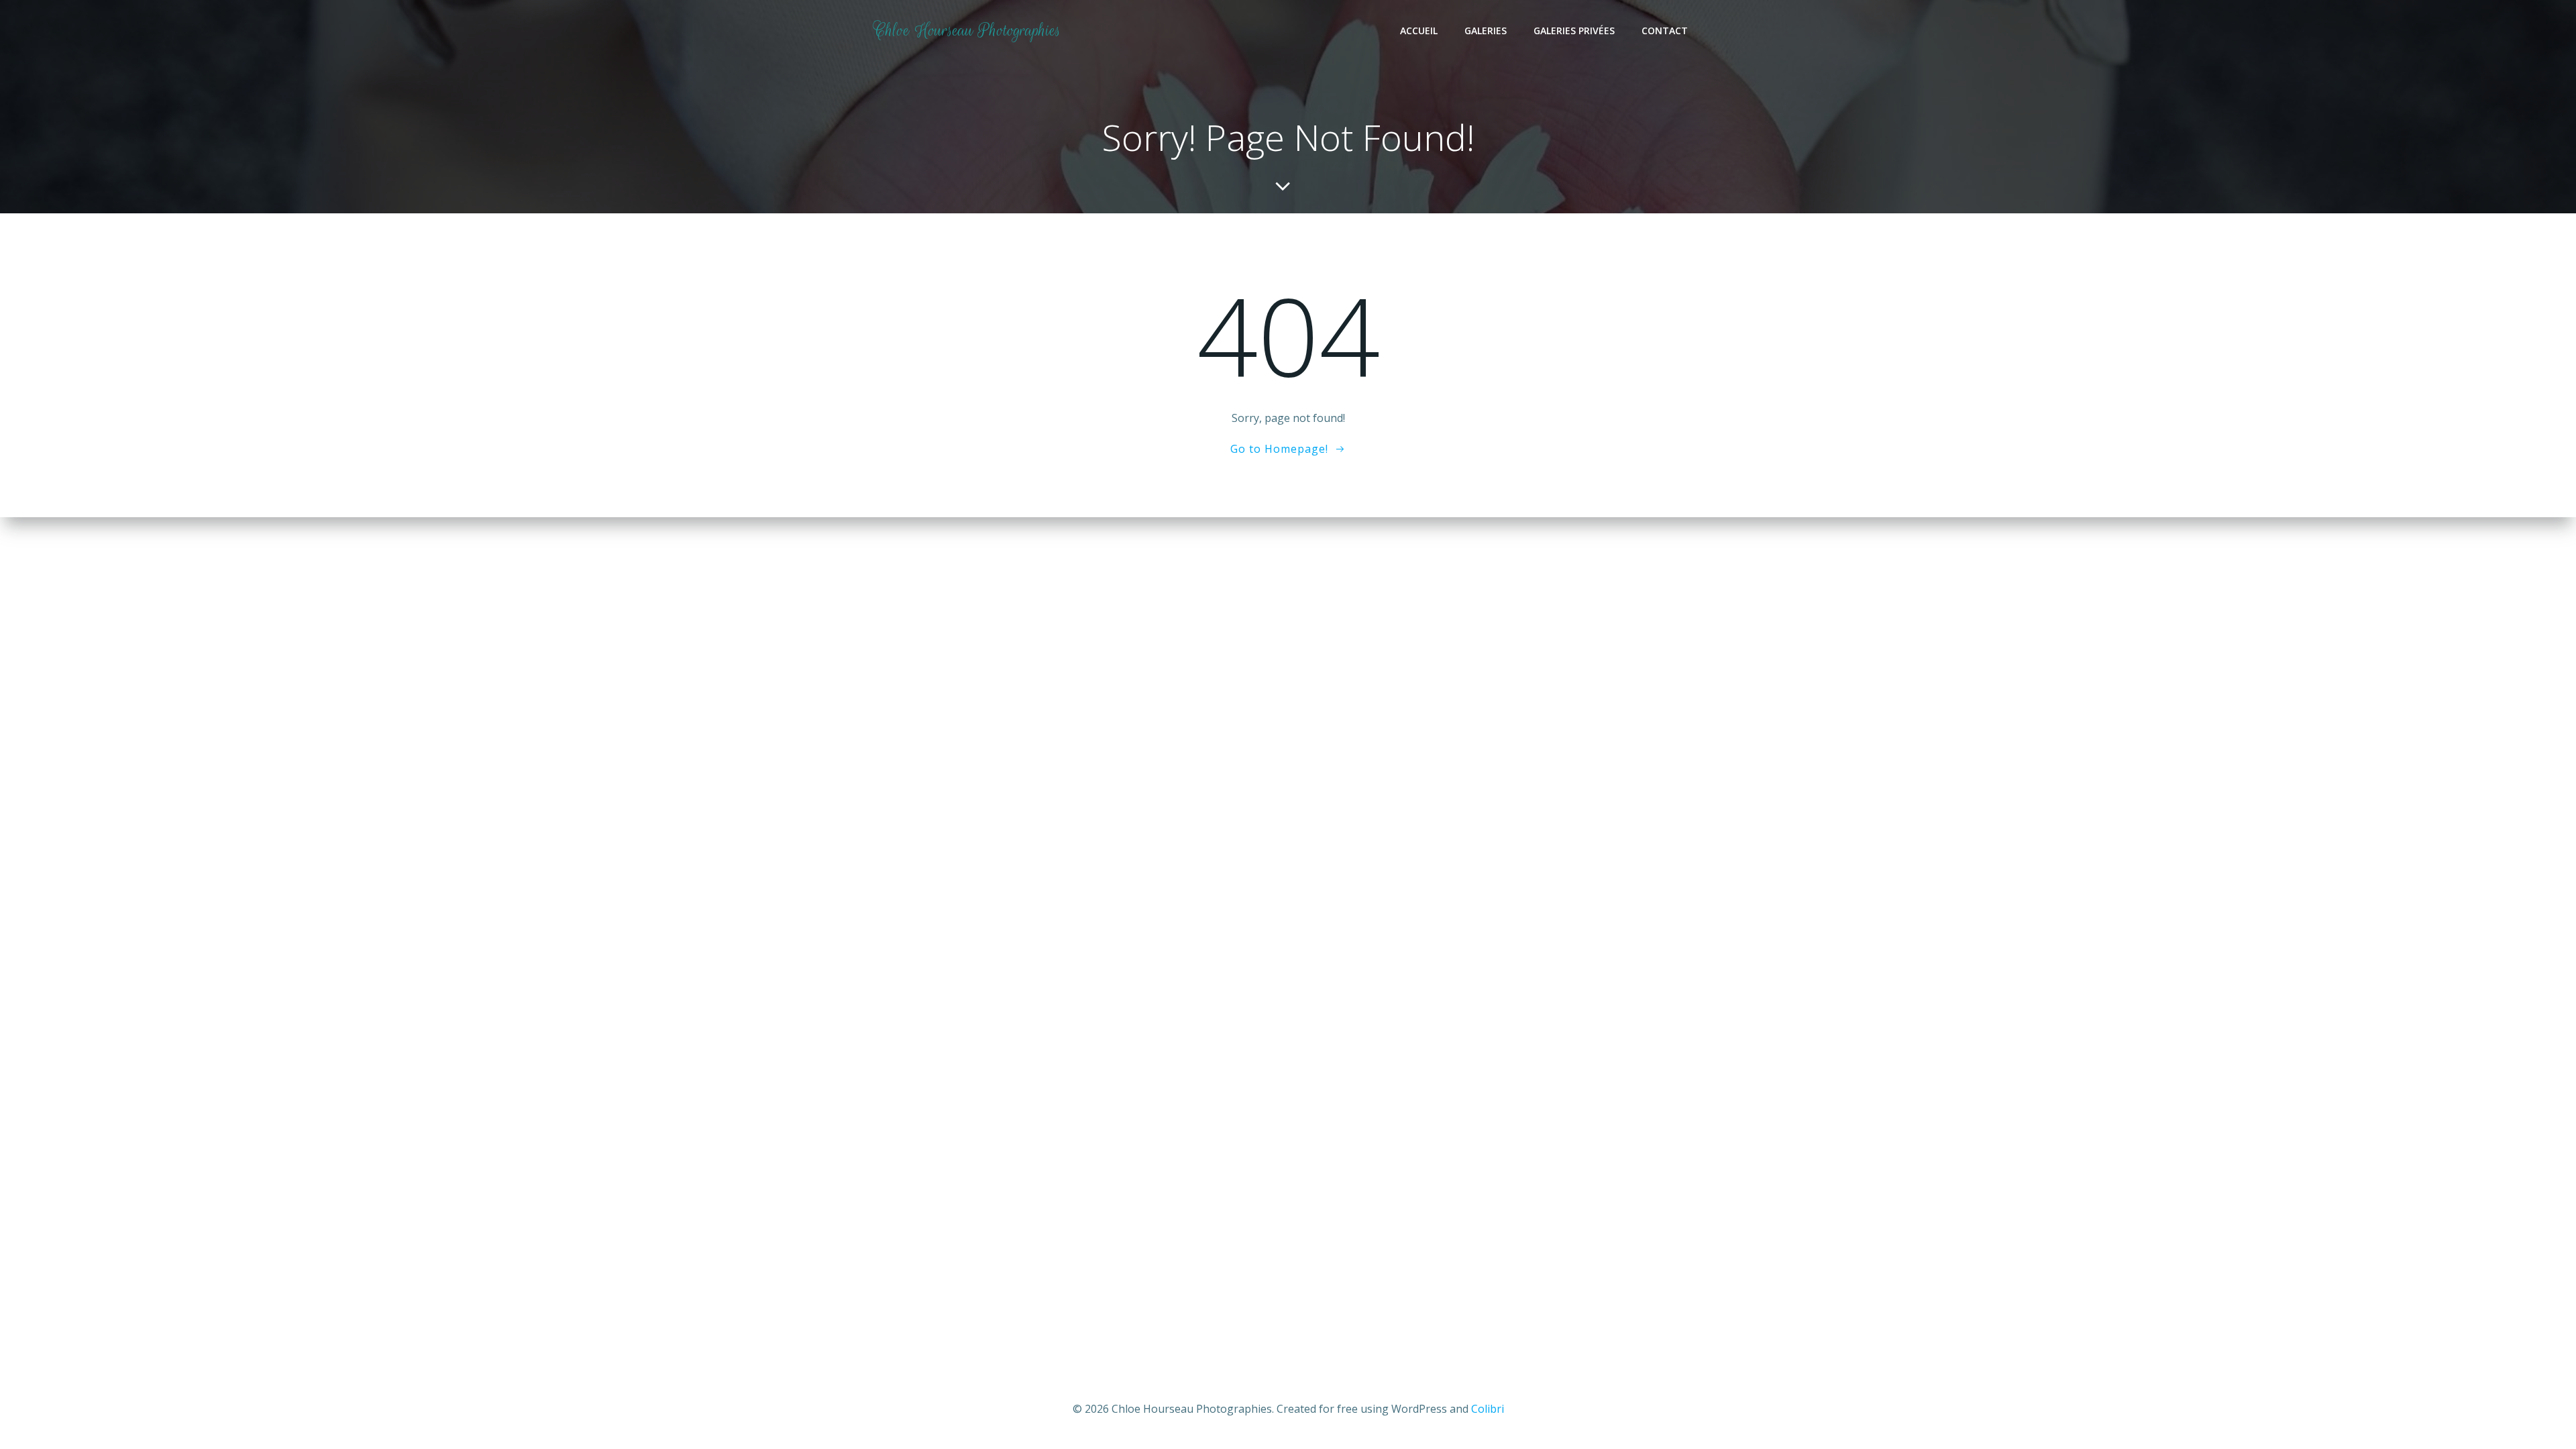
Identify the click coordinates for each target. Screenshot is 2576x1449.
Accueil (1419, 31)
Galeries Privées (1574, 31)
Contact (1665, 31)
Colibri (1488, 1409)
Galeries (1486, 31)
